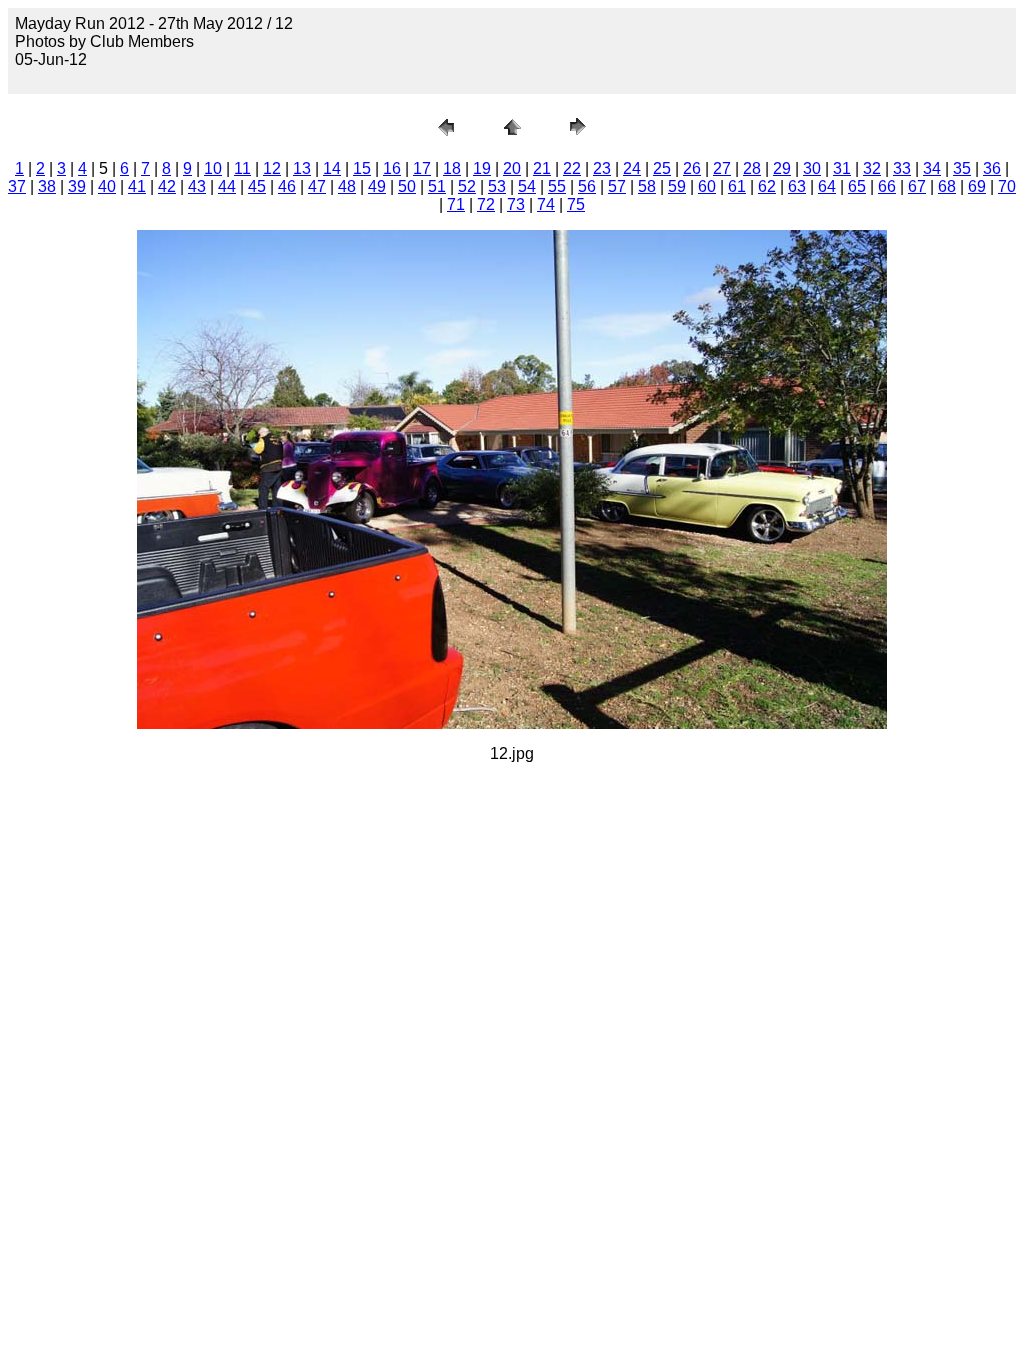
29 (782, 168)
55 (557, 186)
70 (1007, 186)
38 (47, 186)
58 (647, 186)
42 (167, 186)
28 (752, 168)
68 (947, 186)
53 (497, 186)
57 (617, 186)
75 (576, 204)
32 (872, 168)
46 (287, 186)
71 (456, 204)
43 (197, 186)
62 (767, 186)
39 (77, 186)
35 (962, 168)
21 (542, 168)
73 (516, 204)
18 (452, 168)
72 (486, 204)
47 (317, 186)
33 (902, 168)
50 (407, 186)
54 (527, 186)
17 (422, 168)
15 (362, 168)
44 (227, 186)
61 (737, 186)
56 (587, 186)
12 (272, 168)
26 (692, 168)
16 (392, 168)
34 (932, 168)
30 (812, 168)
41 (137, 186)
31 (842, 168)
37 (17, 186)
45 (257, 186)
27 (722, 168)
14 (332, 168)
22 (572, 168)
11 (242, 168)
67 (917, 186)
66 (887, 186)
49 (377, 186)
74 (546, 204)
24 (632, 168)
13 (302, 168)
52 (467, 186)
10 (213, 168)
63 (797, 186)
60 (707, 186)
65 (857, 186)
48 (347, 186)
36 (992, 168)
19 (482, 168)
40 (107, 186)
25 (662, 168)
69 (977, 186)
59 (677, 186)
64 (827, 186)
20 (512, 168)
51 (437, 186)
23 (602, 168)
